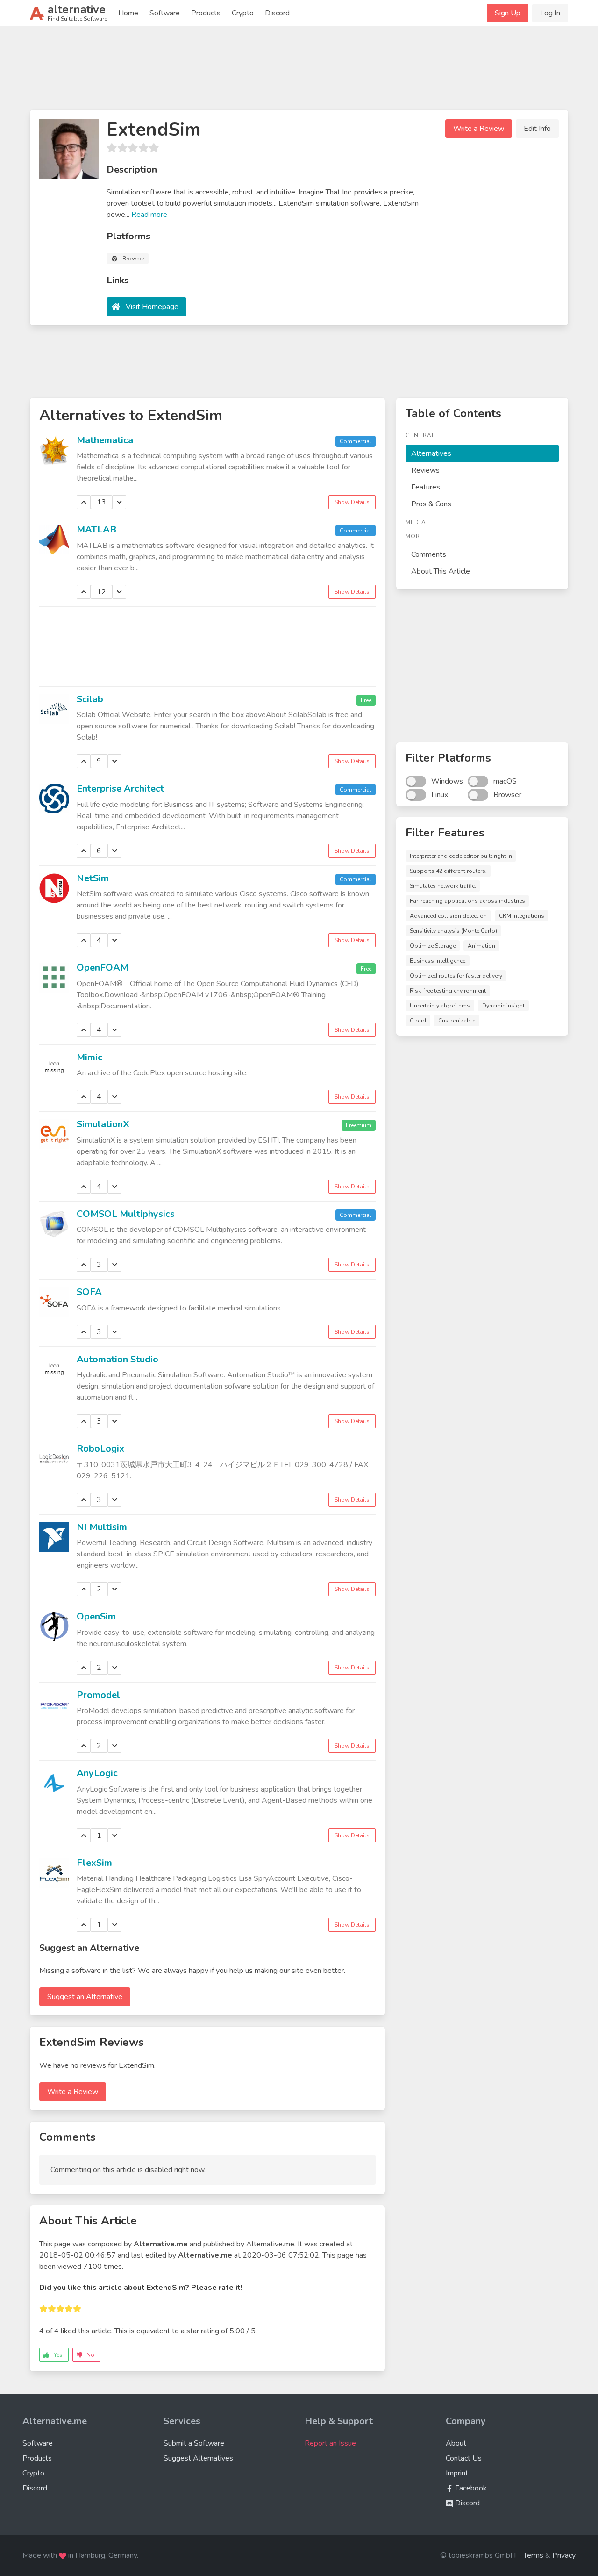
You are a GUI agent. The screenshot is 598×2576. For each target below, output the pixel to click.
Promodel (98, 1695)
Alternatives (431, 453)
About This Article (441, 571)
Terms (533, 2555)
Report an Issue (330, 2443)
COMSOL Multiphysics (126, 1214)
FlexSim (94, 1863)
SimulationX (103, 1124)
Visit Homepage (152, 307)
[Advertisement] (299, 72)
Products (206, 13)
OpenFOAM (103, 968)
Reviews (425, 470)
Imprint (457, 2473)
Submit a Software (194, 2443)
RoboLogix (100, 1449)
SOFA (89, 1292)
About (456, 2443)
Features (426, 487)
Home (128, 13)
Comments (429, 554)
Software (165, 13)
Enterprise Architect (120, 788)
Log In (550, 13)
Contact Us (464, 2458)
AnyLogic (97, 1773)
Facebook (470, 2488)
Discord (277, 13)
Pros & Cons (431, 504)
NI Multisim (102, 1527)
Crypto (243, 13)
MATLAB (96, 529)
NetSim (93, 878)
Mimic (89, 1057)
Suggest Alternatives (198, 2458)
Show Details (352, 502)
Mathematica (105, 440)
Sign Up (508, 13)
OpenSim (96, 1616)
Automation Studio (117, 1359)
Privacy (564, 2555)
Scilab (90, 699)
